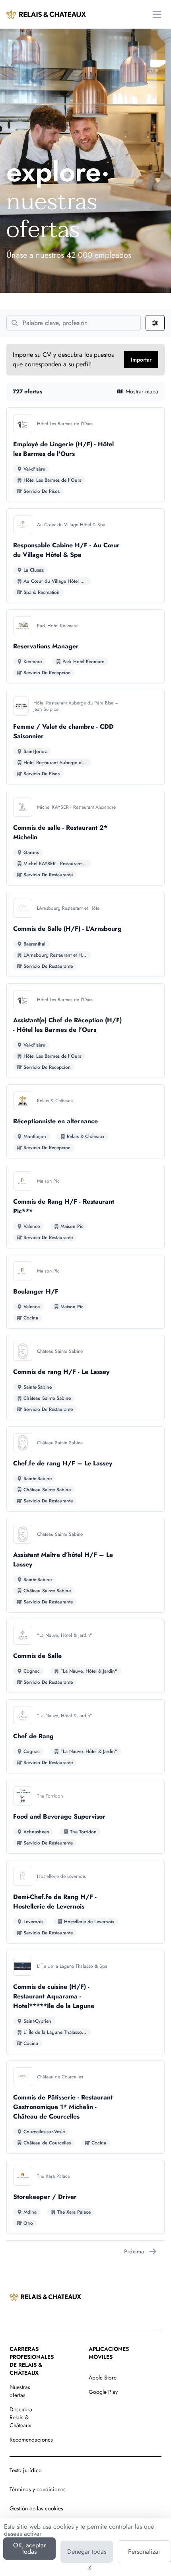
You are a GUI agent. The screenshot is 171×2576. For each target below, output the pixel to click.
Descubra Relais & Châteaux (21, 2417)
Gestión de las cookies (36, 2508)
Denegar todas (87, 2552)
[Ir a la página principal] (46, 14)
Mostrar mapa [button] (142, 391)
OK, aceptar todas (29, 2548)
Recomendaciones (31, 2440)
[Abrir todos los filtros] (155, 323)
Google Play (103, 2392)
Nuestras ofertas (20, 2391)
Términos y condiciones (38, 2489)
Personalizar (144, 2552)
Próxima (134, 2251)
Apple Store (103, 2378)
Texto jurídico (26, 2470)
